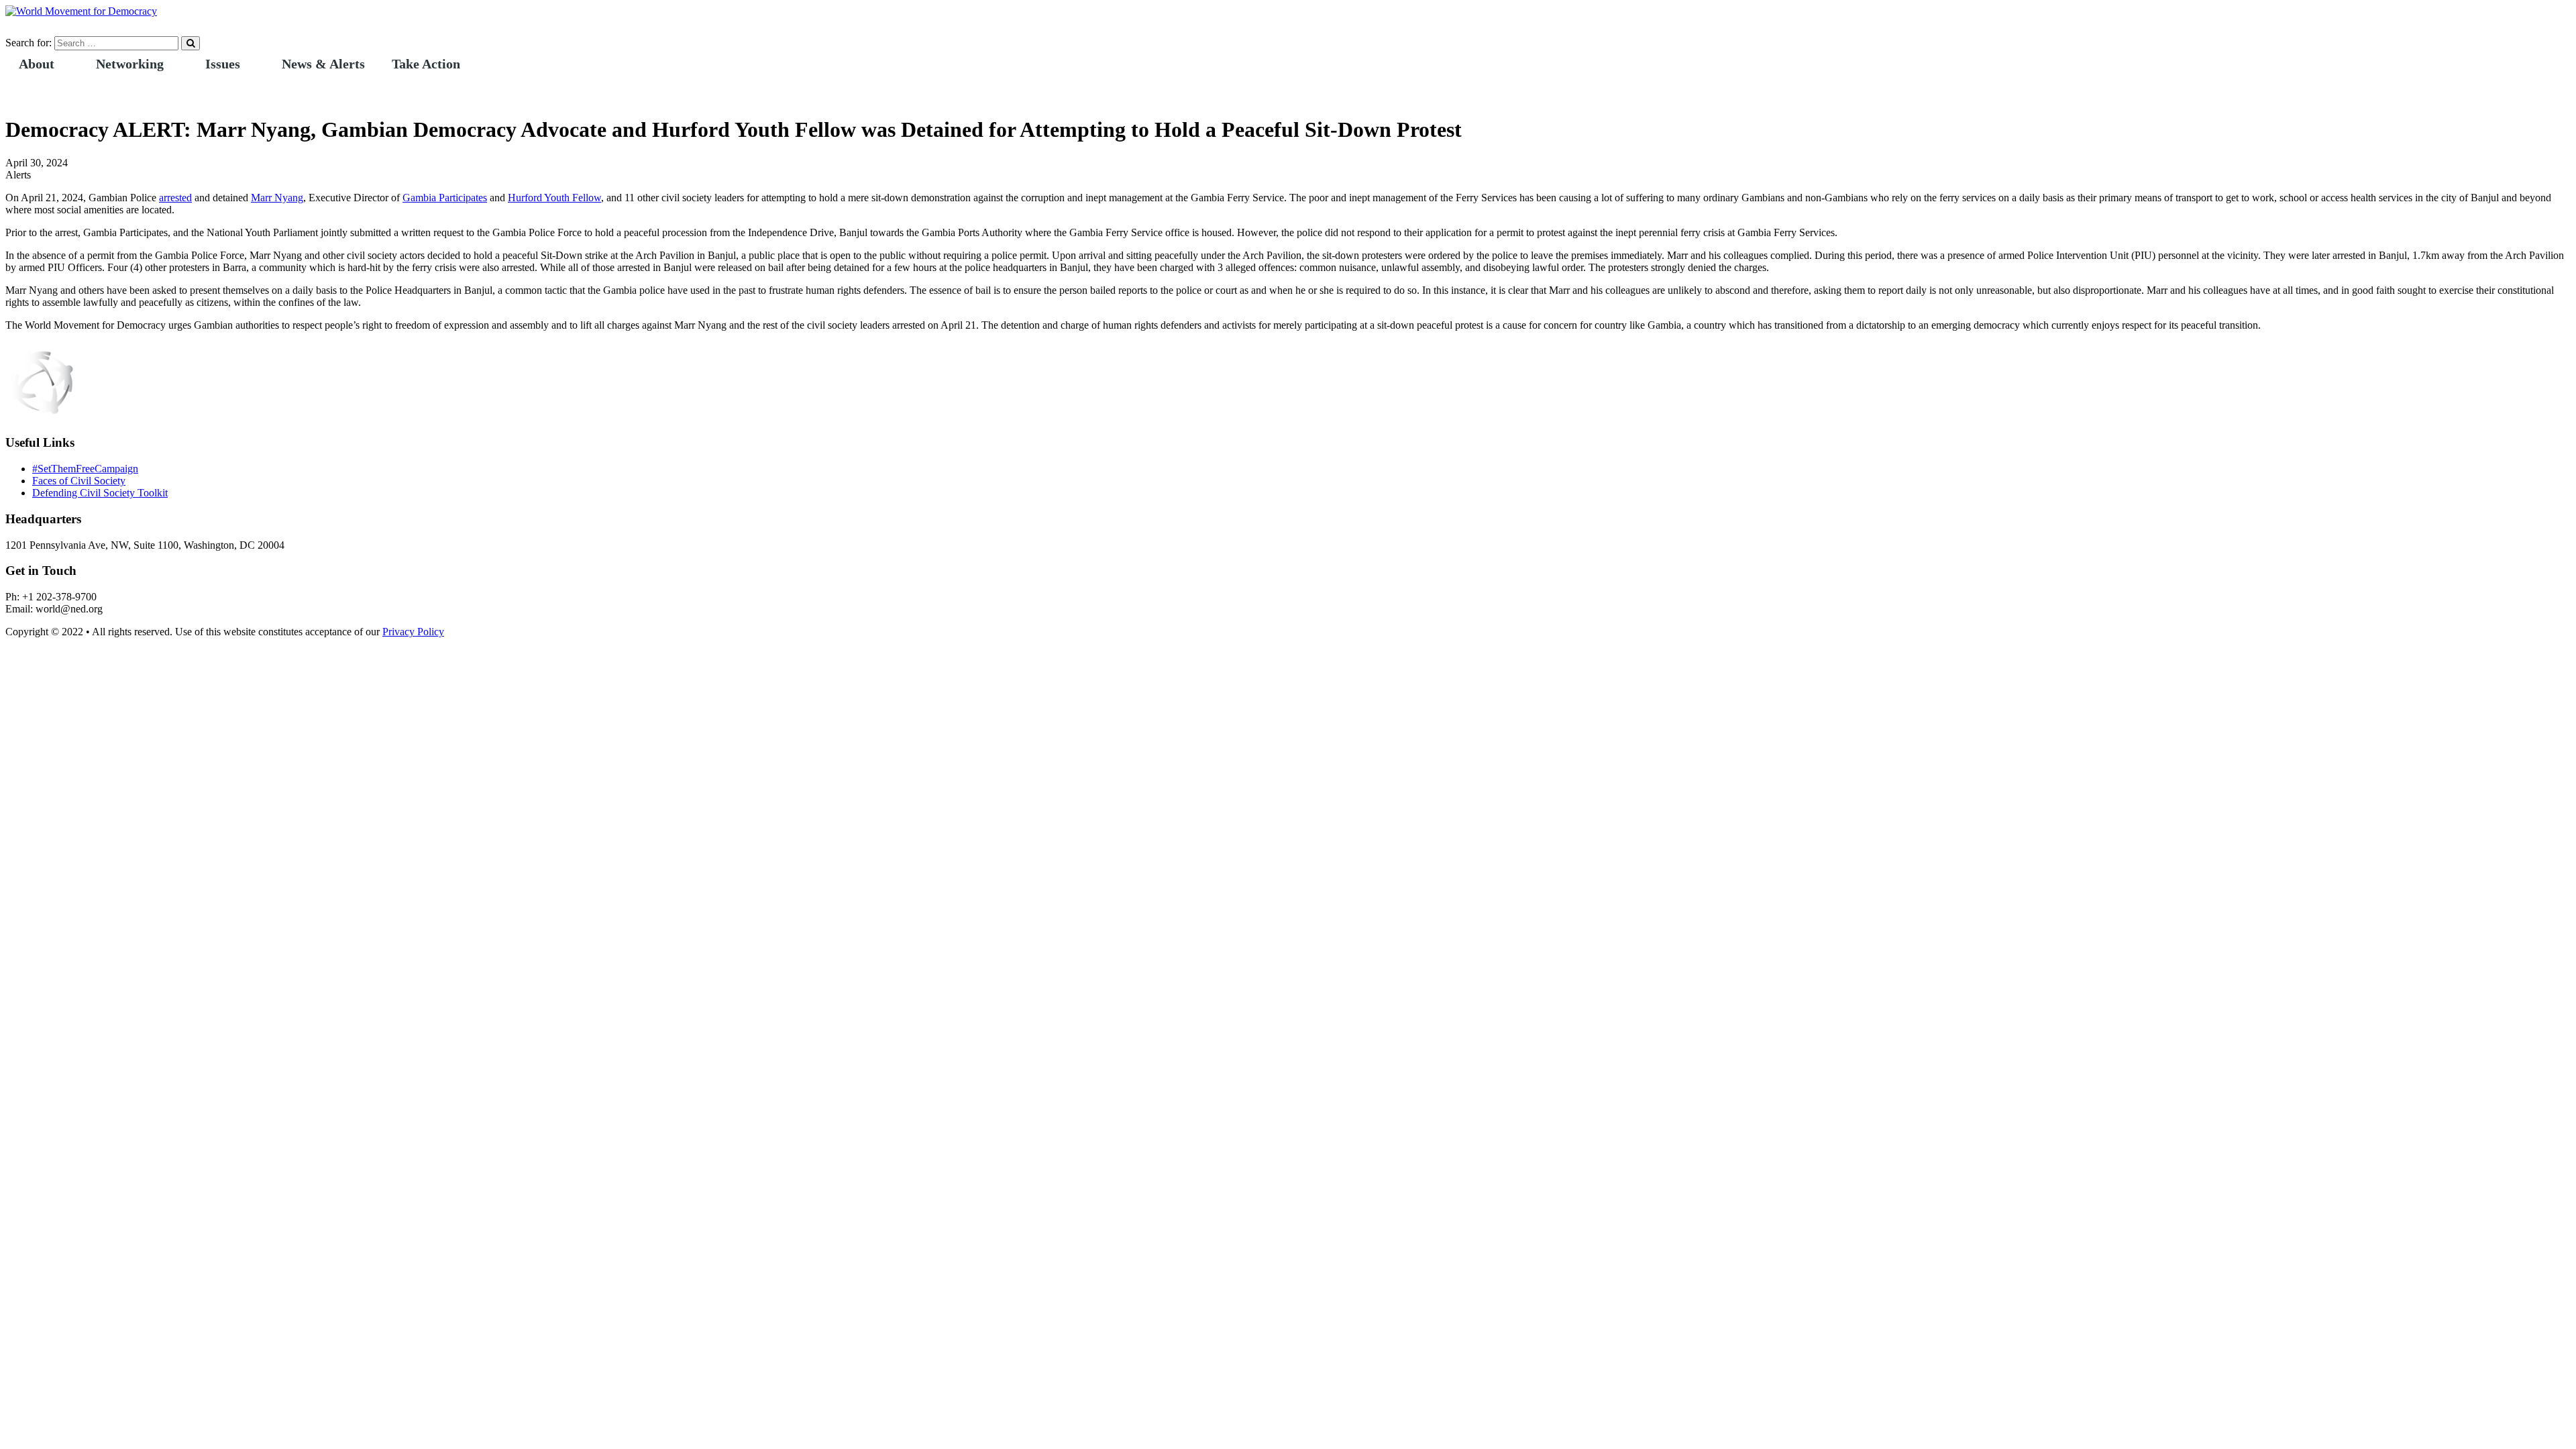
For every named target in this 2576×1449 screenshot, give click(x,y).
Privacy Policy (413, 632)
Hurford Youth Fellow (554, 198)
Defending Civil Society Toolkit (100, 493)
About (37, 64)
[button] (64, 64)
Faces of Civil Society (79, 481)
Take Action (426, 64)
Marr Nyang (277, 198)
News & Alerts (323, 64)
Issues (223, 64)
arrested (175, 198)
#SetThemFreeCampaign (85, 469)
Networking (130, 64)
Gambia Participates (445, 198)
